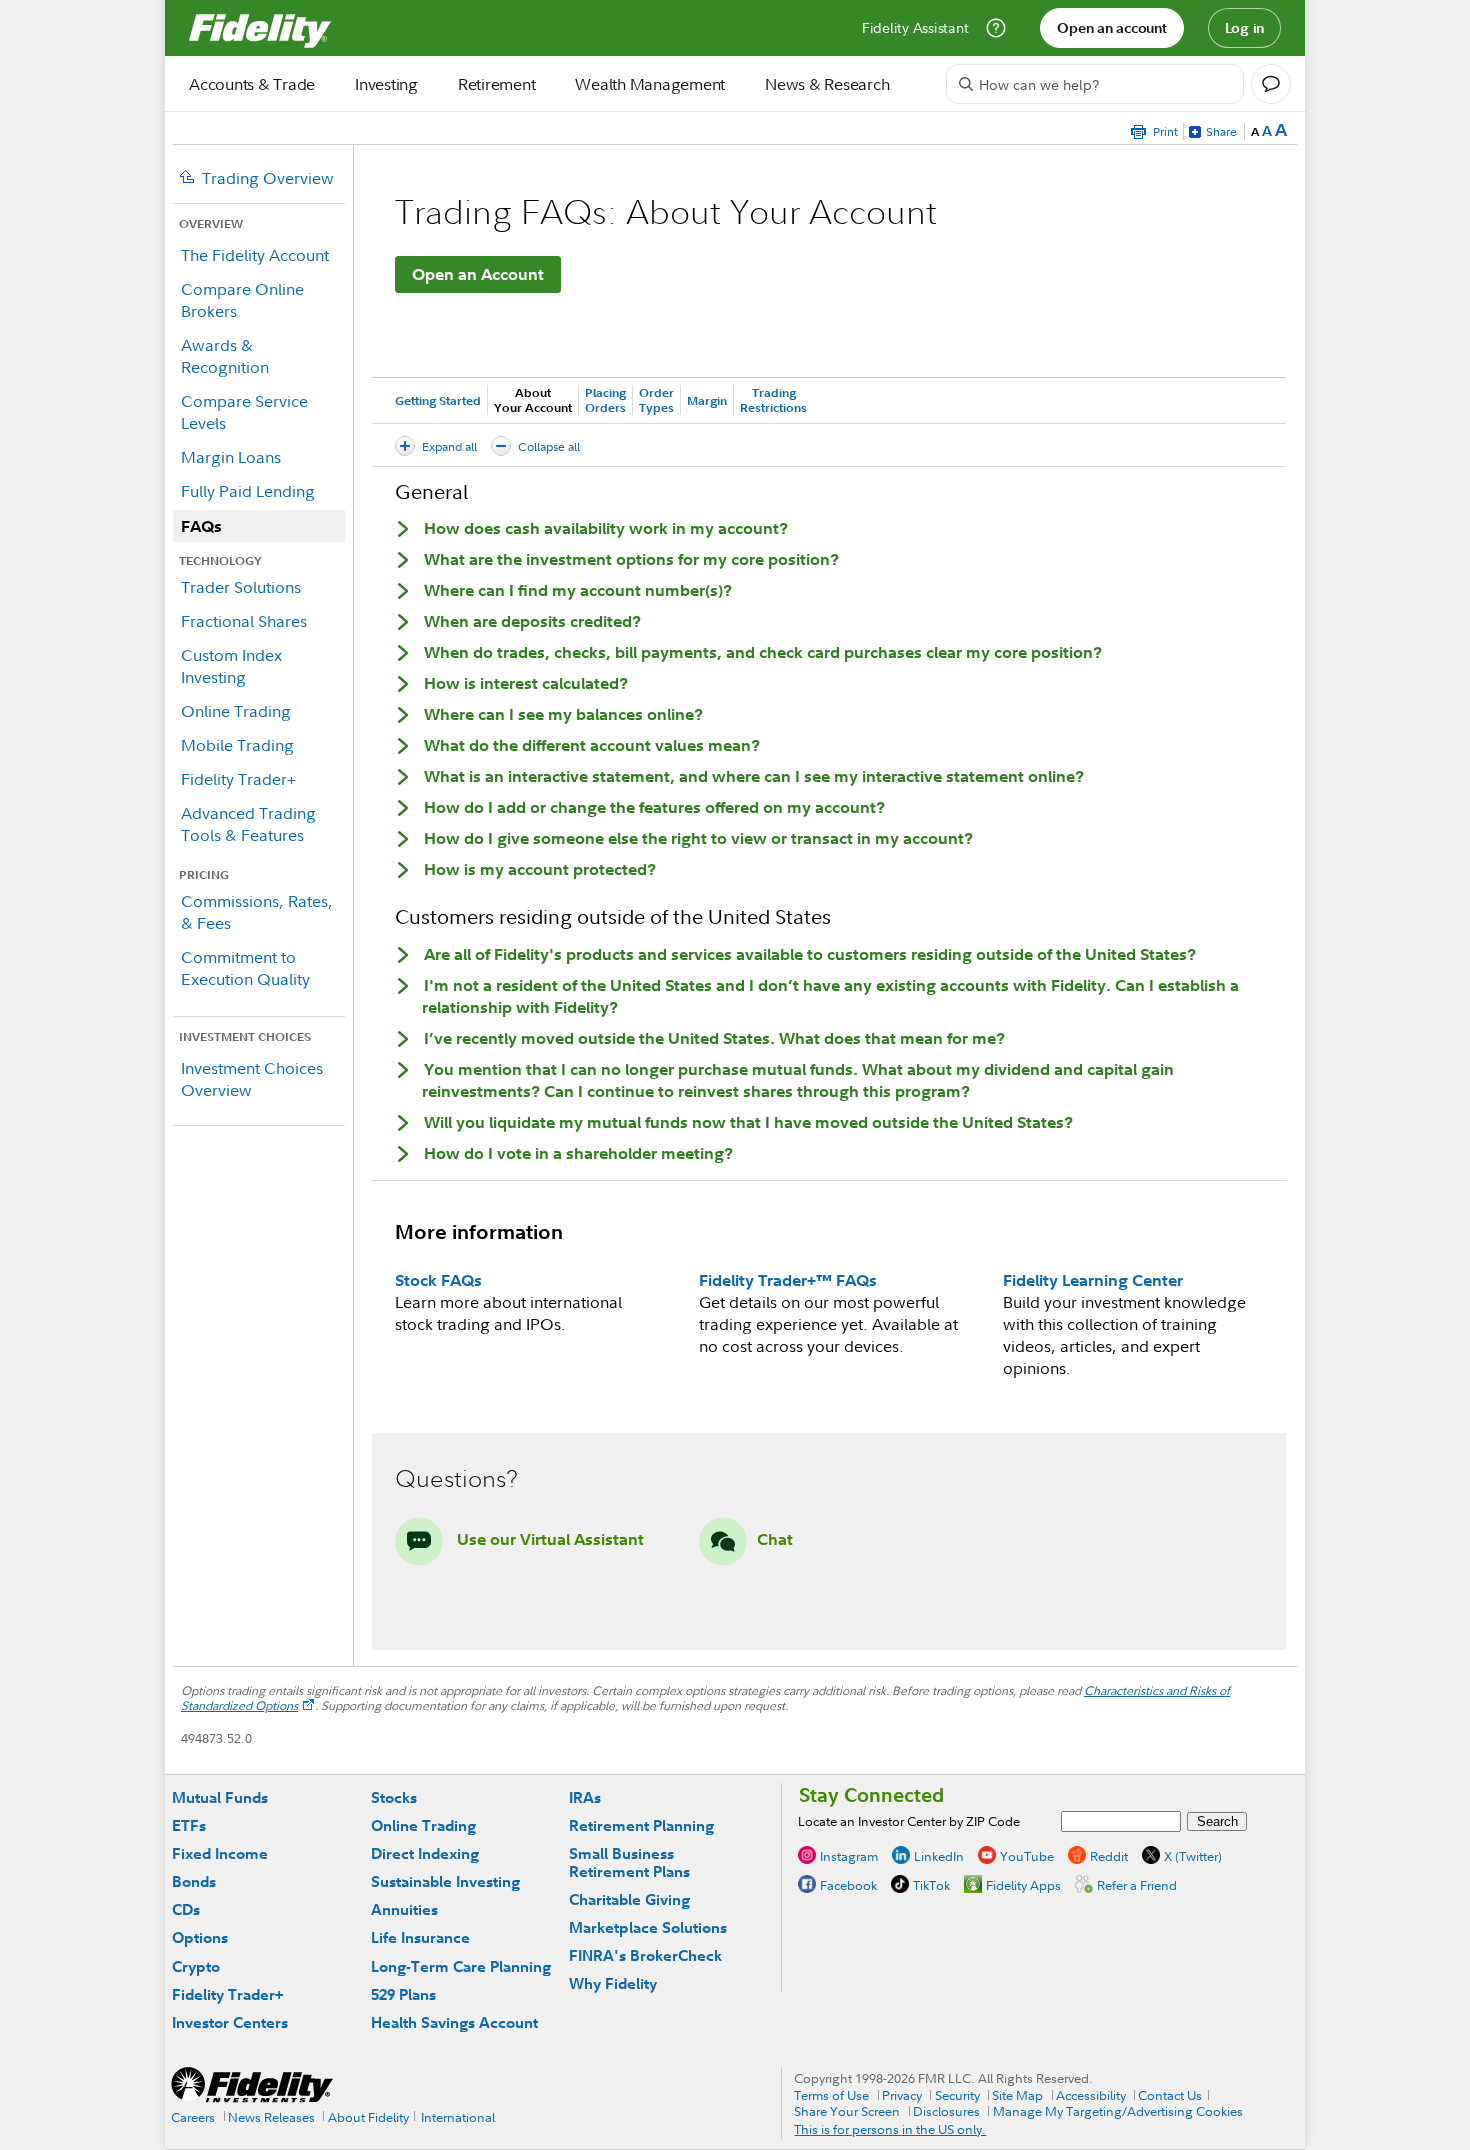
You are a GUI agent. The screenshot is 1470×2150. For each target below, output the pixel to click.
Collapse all (549, 446)
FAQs (201, 526)
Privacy (902, 2095)
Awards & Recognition (225, 356)
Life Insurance (420, 1937)
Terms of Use (831, 2095)
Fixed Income (220, 1853)
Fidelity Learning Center (1093, 1280)
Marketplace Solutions (648, 1927)
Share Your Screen (847, 2111)
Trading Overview (268, 178)
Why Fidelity (613, 1983)
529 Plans (403, 1994)
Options (200, 1937)
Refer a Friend (1137, 1885)
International (458, 2117)
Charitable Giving (629, 1899)
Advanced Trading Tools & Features (248, 824)
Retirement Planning (641, 1825)
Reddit (1109, 1856)
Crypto (196, 1966)
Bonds (194, 1881)
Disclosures (946, 2111)
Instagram (849, 1856)
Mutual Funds (220, 1797)
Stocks (394, 1797)
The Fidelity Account (255, 255)
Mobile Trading (237, 745)
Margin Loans (231, 457)
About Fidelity (368, 2117)
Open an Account (478, 274)
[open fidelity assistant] (1271, 84)
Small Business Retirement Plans (629, 1862)
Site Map (1017, 2095)
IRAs (585, 1797)
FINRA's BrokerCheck (645, 1955)
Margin (707, 400)
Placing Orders (605, 400)
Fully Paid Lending (248, 491)
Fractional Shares (244, 621)
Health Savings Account (454, 2022)
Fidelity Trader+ (238, 779)
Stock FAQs (438, 1280)
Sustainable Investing (445, 1881)
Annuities (404, 1909)
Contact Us (1170, 2095)
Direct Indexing (425, 1853)
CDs (186, 1909)
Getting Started (438, 400)
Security (957, 2095)
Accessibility (1091, 2095)
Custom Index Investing (231, 666)
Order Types (656, 400)
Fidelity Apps (1023, 1885)
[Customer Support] (996, 28)
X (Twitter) (1193, 1856)
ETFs (189, 1825)
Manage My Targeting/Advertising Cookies (1118, 2111)
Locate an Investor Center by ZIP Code (909, 1821)
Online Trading (236, 711)
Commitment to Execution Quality (245, 968)
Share (1221, 131)
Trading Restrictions (773, 400)
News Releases (271, 2117)
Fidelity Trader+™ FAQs (788, 1280)
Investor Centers (230, 2022)
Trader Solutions (241, 587)
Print (1165, 131)
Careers (193, 2117)
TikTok (931, 1885)
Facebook (848, 1885)
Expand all (449, 446)
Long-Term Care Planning (461, 1966)
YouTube (1027, 1856)
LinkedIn (939, 1856)
